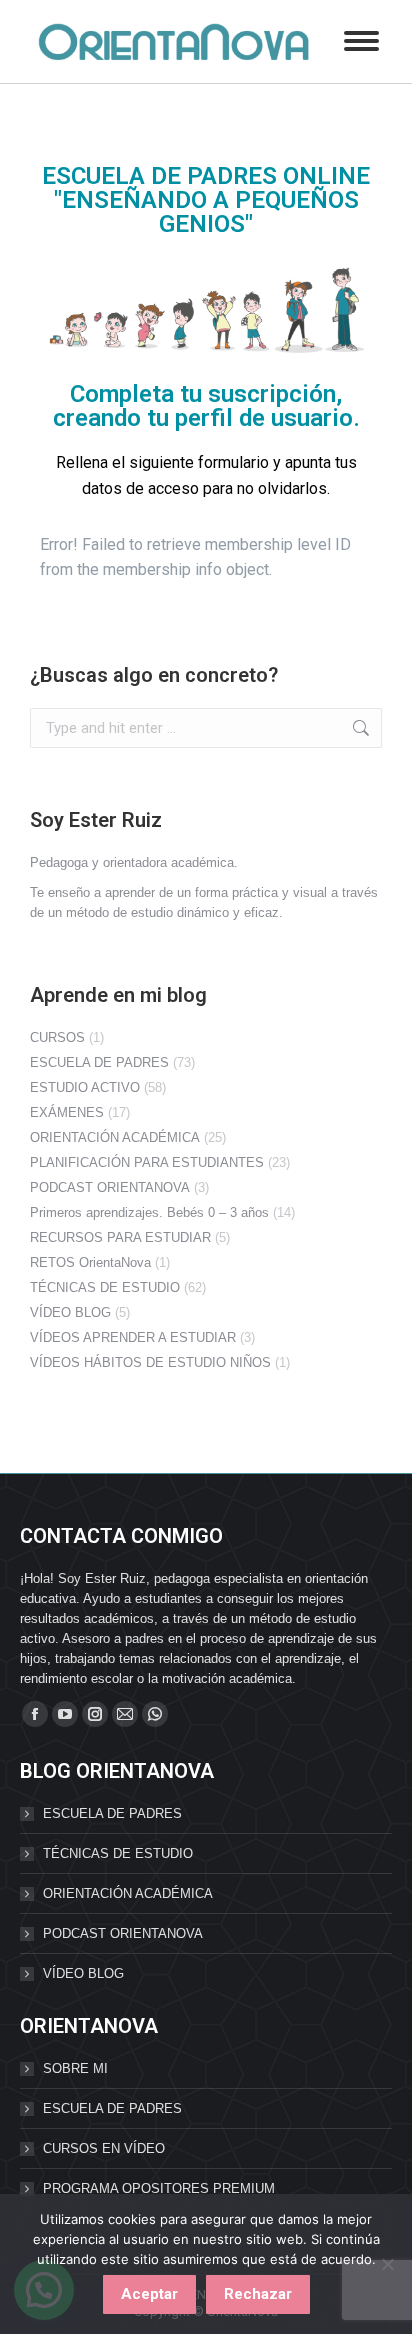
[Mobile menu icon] (361, 41)
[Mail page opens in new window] (125, 1714)
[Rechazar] (387, 2264)
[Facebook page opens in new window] (35, 1714)
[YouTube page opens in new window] (65, 1714)
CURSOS (57, 1037)
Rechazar (258, 2294)
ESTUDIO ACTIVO (85, 1087)
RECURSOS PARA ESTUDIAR (120, 1237)
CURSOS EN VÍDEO (104, 2148)
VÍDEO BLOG (70, 1312)
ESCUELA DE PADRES (99, 1062)
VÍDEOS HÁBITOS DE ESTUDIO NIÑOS (150, 1362)
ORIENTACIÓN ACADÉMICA (115, 1137)
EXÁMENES (67, 1112)
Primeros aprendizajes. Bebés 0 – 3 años (149, 1212)
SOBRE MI (75, 2068)
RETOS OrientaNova (90, 1262)
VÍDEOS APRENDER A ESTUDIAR (133, 1337)
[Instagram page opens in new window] (95, 1714)
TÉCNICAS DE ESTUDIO (105, 1287)
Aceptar (149, 2294)
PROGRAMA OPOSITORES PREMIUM (159, 2188)
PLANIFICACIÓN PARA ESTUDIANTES (147, 1162)
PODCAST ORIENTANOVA (110, 1187)
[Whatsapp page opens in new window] (155, 1714)
